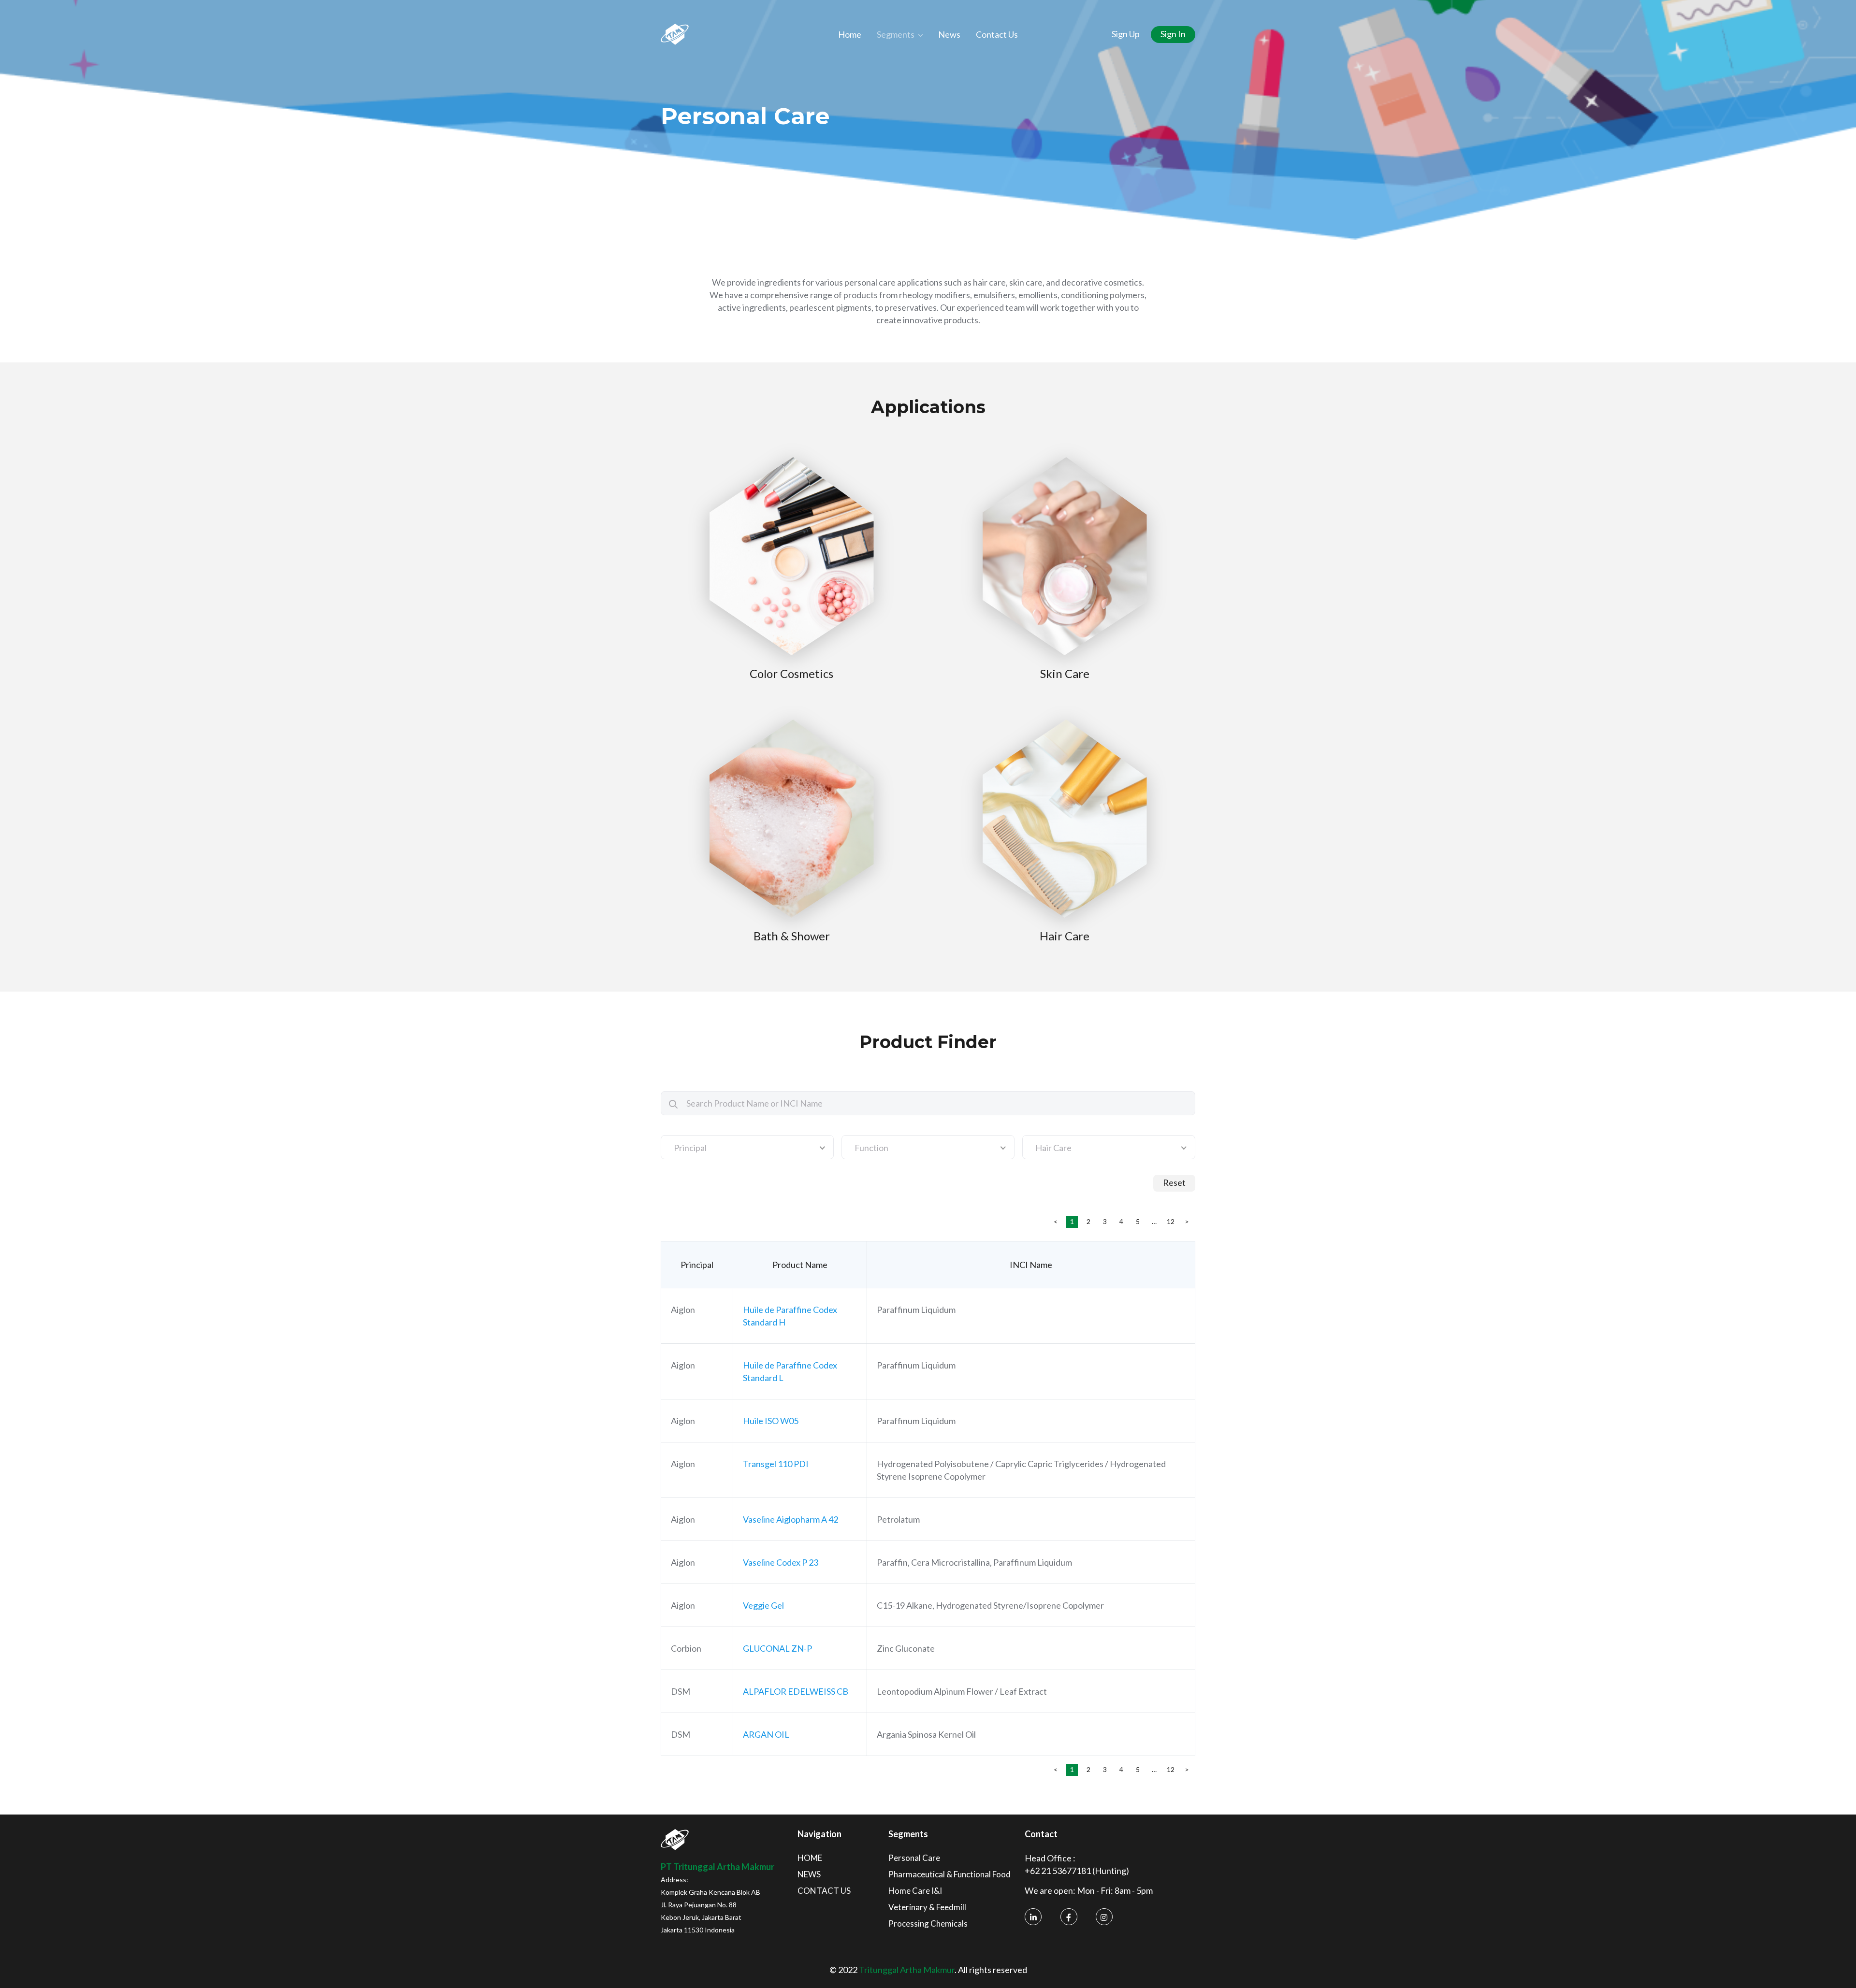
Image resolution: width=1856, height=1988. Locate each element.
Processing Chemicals (928, 1923)
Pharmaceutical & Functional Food (950, 1874)
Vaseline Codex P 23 (781, 1562)
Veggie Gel (763, 1605)
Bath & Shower (792, 936)
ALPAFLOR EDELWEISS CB (796, 1691)
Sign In (1173, 34)
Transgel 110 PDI (776, 1464)
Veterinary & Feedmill (927, 1907)
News (949, 34)
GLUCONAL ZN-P (777, 1648)
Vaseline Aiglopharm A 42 (790, 1519)
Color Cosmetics (791, 673)
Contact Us (997, 34)
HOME (810, 1858)
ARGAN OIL (766, 1734)
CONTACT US (824, 1891)
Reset (1174, 1182)
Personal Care (914, 1858)
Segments (896, 34)
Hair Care (1065, 936)
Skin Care (1065, 673)
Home (850, 34)
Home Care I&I (915, 1891)
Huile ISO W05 (771, 1421)
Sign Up (1126, 34)
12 (1171, 1221)
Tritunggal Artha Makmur (907, 1970)
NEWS (809, 1874)
